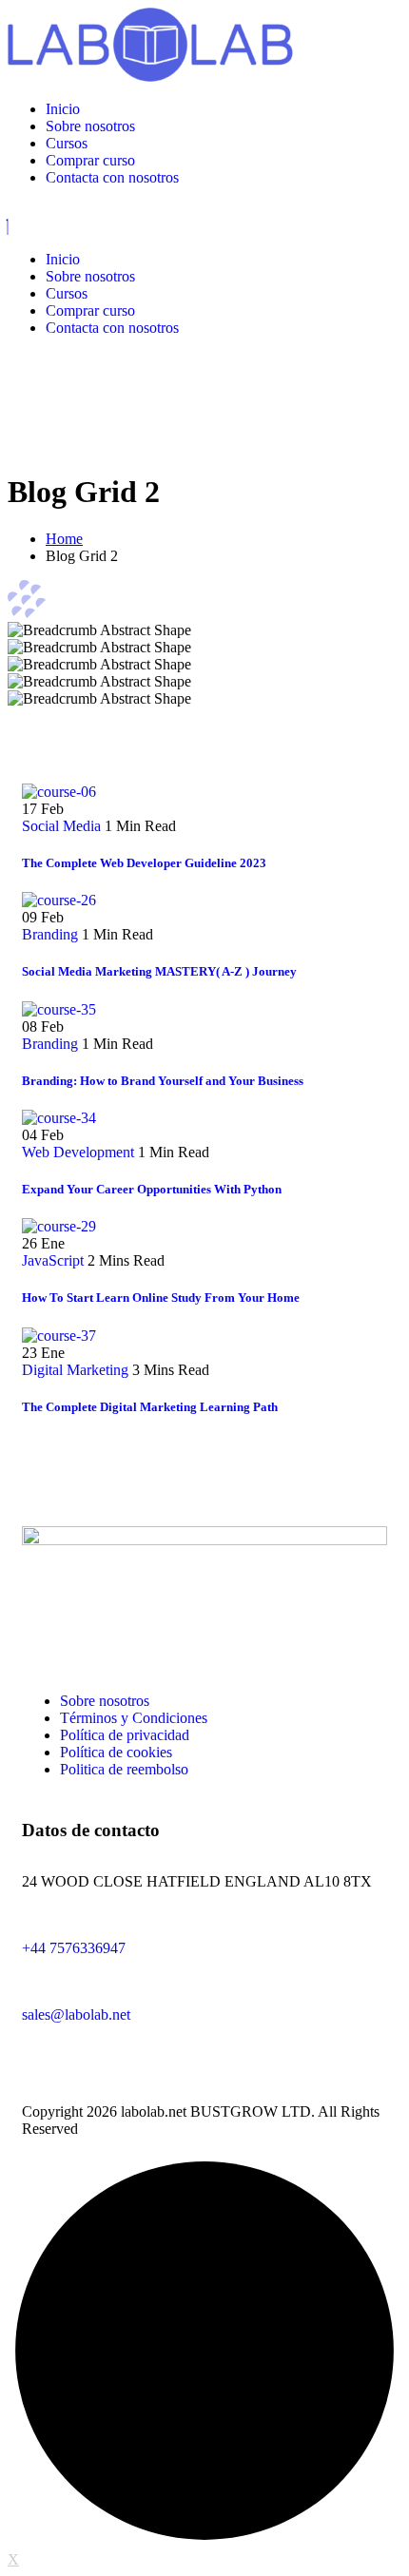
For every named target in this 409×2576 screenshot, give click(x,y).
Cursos (67, 143)
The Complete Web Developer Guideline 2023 (144, 863)
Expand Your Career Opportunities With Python (152, 1189)
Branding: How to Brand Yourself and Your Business (163, 1081)
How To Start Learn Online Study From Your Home (161, 1298)
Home (64, 539)
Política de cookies (116, 1752)
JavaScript (53, 1260)
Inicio (63, 109)
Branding (50, 934)
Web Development (78, 1152)
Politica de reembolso (124, 1769)
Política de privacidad (125, 1735)
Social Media (61, 826)
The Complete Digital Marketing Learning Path (150, 1407)
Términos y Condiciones (134, 1718)
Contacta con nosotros (112, 177)
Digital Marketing (75, 1370)
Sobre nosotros (90, 126)
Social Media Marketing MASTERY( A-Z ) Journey (159, 971)
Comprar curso (90, 160)
